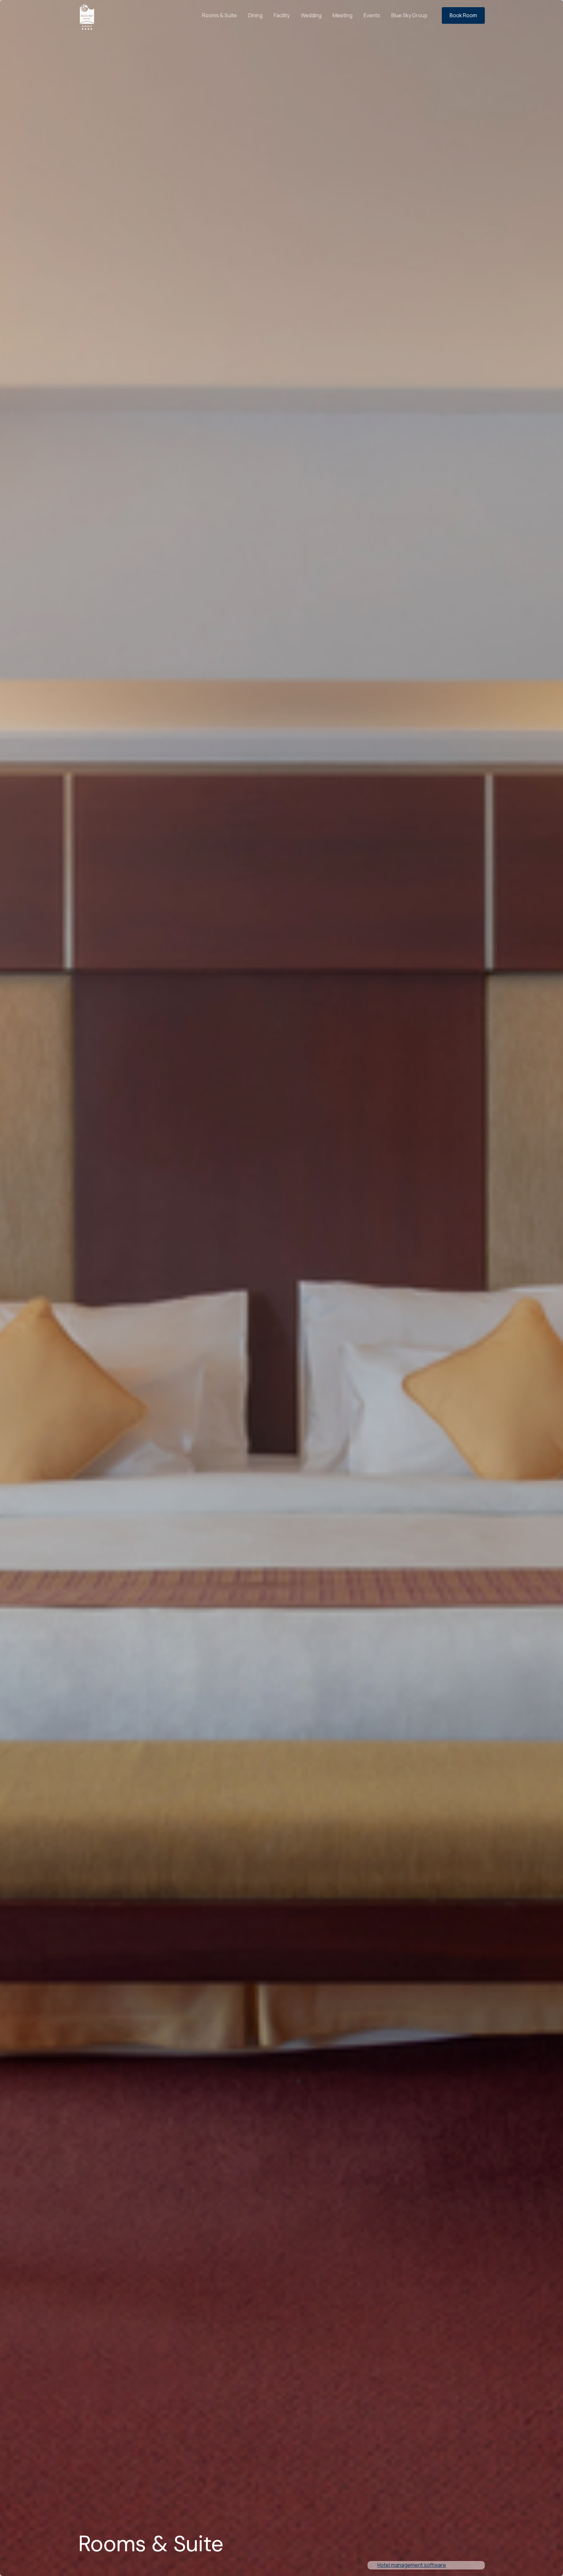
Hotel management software (412, 2565)
